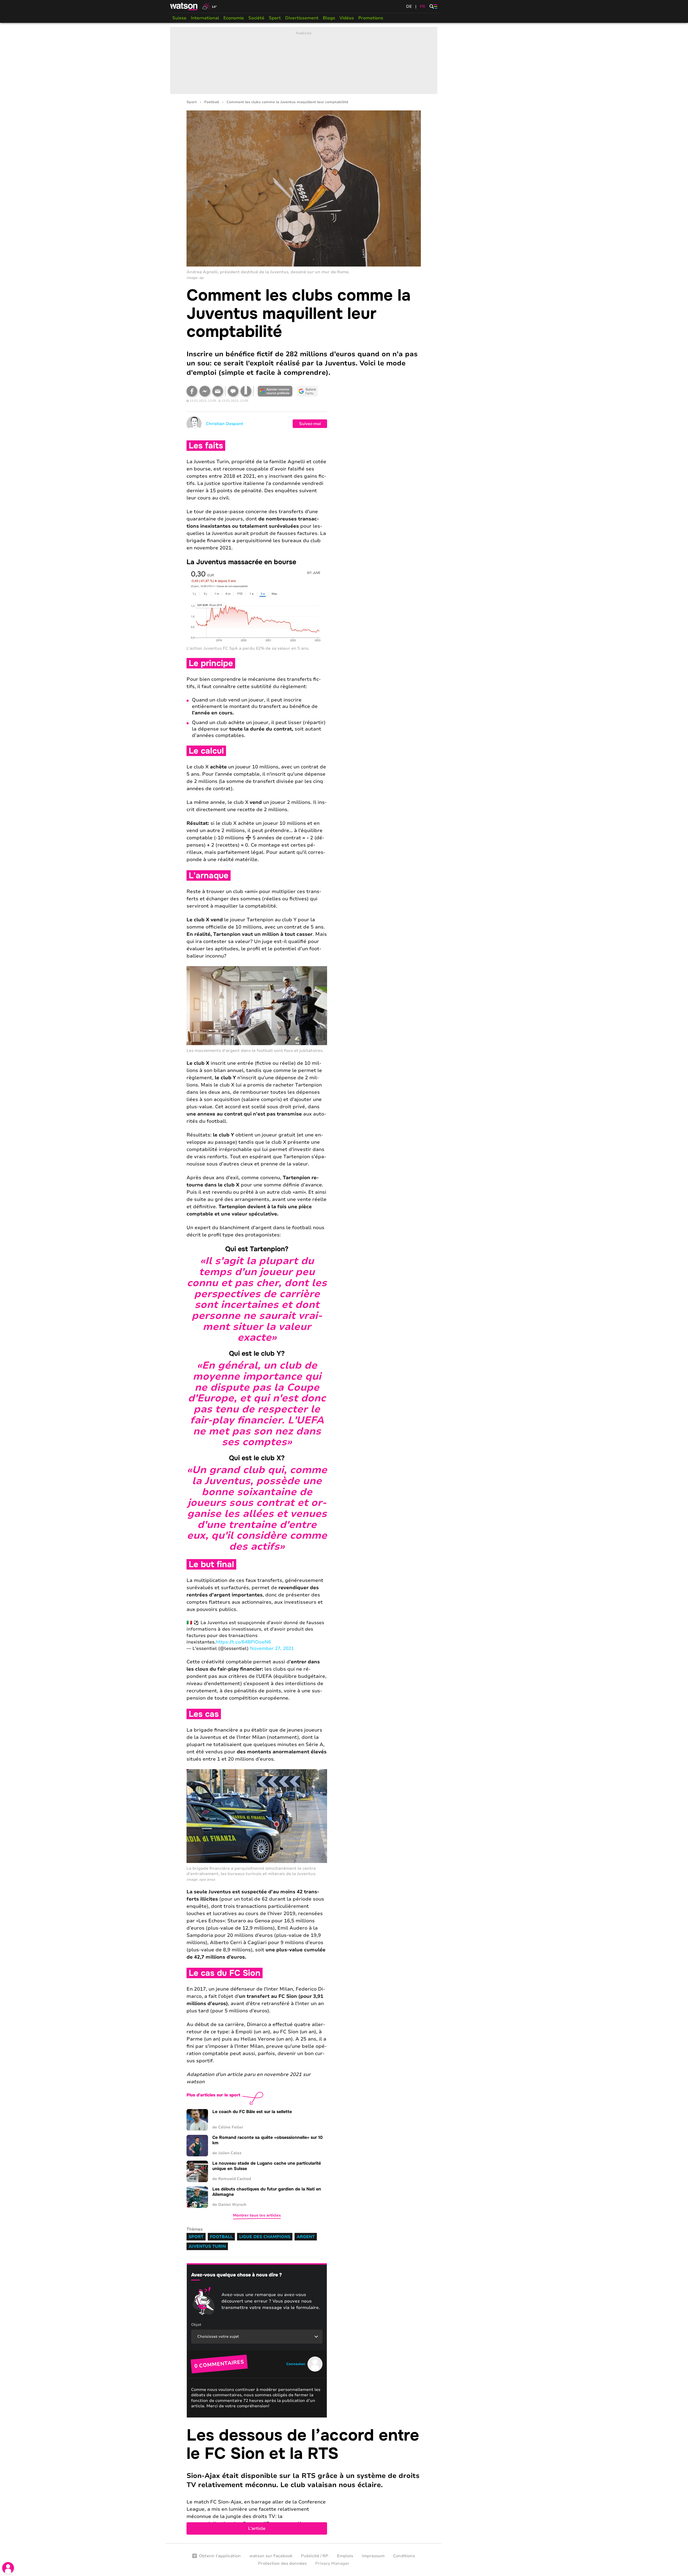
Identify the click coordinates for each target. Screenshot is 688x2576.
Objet (196, 2325)
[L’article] (304, 2480)
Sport (275, 18)
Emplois (345, 2556)
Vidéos (347, 18)
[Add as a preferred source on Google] (275, 391)
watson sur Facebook (271, 2556)
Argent (306, 2237)
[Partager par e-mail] (218, 391)
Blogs (329, 18)
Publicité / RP (315, 2556)
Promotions (371, 18)
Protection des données (282, 2563)
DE (409, 6)
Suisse (179, 18)
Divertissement (302, 18)
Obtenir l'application (220, 2556)
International (205, 18)
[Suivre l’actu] (307, 391)
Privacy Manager (332, 2563)
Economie (234, 18)
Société (256, 18)
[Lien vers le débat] (233, 391)
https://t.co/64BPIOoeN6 (243, 1642)
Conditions (404, 2556)
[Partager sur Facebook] (192, 391)
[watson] (184, 6)
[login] (8, 2568)
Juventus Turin (207, 2246)
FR (422, 6)
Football (212, 102)
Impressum (373, 2556)
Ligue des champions (265, 2237)
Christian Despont (225, 424)
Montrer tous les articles (257, 2215)
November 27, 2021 (272, 1648)
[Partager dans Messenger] (205, 391)
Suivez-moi (310, 424)
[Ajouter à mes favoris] (246, 391)
